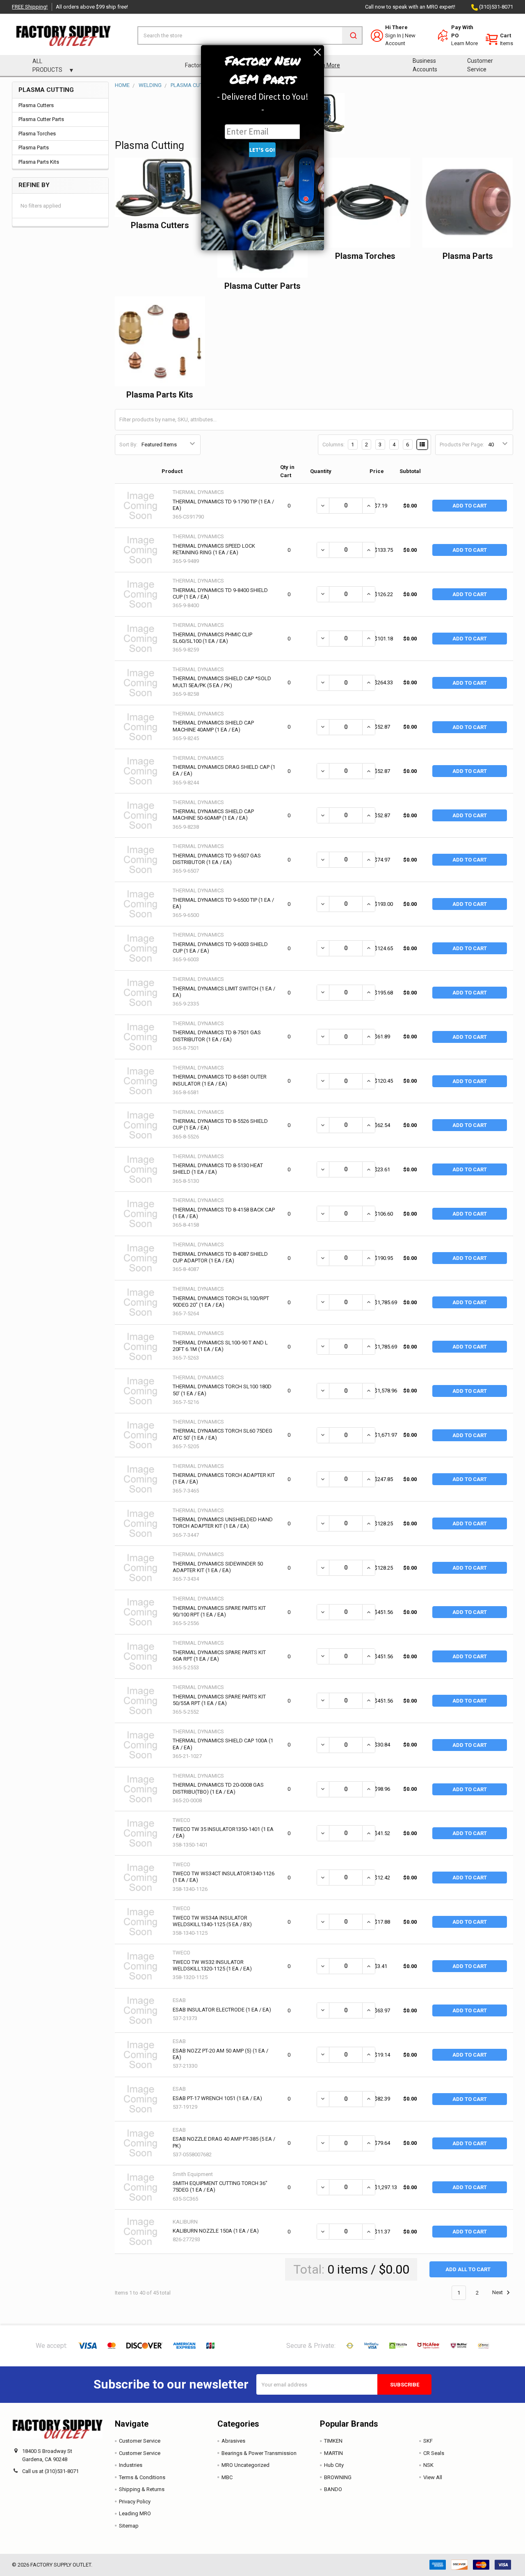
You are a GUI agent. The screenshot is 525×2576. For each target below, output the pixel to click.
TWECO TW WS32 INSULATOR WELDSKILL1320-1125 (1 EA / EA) (212, 1965)
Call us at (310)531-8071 (50, 2471)
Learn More (465, 43)
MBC (227, 2477)
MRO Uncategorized (245, 2465)
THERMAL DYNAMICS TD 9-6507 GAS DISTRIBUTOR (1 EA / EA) (217, 859)
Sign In (393, 35)
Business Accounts (425, 65)
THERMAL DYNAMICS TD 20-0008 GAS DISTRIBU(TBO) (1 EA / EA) (218, 1788)
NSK (428, 2465)
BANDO (333, 2489)
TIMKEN (333, 2441)
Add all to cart (468, 2269)
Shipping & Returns (142, 2489)
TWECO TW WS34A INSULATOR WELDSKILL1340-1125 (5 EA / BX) (212, 1921)
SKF (428, 2441)
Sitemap (129, 2526)
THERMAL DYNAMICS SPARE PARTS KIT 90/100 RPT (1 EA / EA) (219, 1611)
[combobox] (250, 35)
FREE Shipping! (30, 7)
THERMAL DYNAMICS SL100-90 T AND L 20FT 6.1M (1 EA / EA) (220, 1346)
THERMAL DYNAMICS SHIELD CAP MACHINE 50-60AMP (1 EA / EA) (213, 815)
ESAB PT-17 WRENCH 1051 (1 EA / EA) (217, 2098)
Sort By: (128, 445)
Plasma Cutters (36, 105)
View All (433, 2477)
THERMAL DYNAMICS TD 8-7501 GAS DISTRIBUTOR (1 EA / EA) (217, 1036)
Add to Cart (470, 506)
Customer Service (480, 65)
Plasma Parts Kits (39, 162)
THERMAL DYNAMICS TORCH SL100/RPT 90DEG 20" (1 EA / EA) (221, 1302)
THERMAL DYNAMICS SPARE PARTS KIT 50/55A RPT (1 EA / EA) (219, 1700)
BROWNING (338, 2477)
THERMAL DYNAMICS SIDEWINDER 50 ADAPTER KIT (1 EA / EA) (218, 1567)
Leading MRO (135, 2513)
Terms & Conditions (142, 2477)
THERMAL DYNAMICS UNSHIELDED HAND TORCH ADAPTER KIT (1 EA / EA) (223, 1523)
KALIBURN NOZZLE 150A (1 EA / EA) (216, 2231)
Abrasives (233, 2441)
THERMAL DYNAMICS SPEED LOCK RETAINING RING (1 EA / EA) (214, 549)
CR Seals (434, 2453)
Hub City (334, 2465)
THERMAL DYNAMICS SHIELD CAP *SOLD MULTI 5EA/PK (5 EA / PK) (222, 682)
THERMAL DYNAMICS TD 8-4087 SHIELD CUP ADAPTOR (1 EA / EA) (220, 1257)
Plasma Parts (34, 147)
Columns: (333, 445)
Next (498, 2293)
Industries (131, 2465)
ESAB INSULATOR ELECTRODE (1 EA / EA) (222, 2010)
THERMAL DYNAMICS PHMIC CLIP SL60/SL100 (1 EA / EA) (212, 638)
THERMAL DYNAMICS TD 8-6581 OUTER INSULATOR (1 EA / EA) (220, 1080)
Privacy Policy (135, 2502)
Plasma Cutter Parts (41, 119)
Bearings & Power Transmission (259, 2453)
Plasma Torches (37, 134)
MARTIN (333, 2453)
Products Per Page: (462, 445)
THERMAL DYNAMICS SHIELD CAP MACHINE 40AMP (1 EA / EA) (213, 726)
